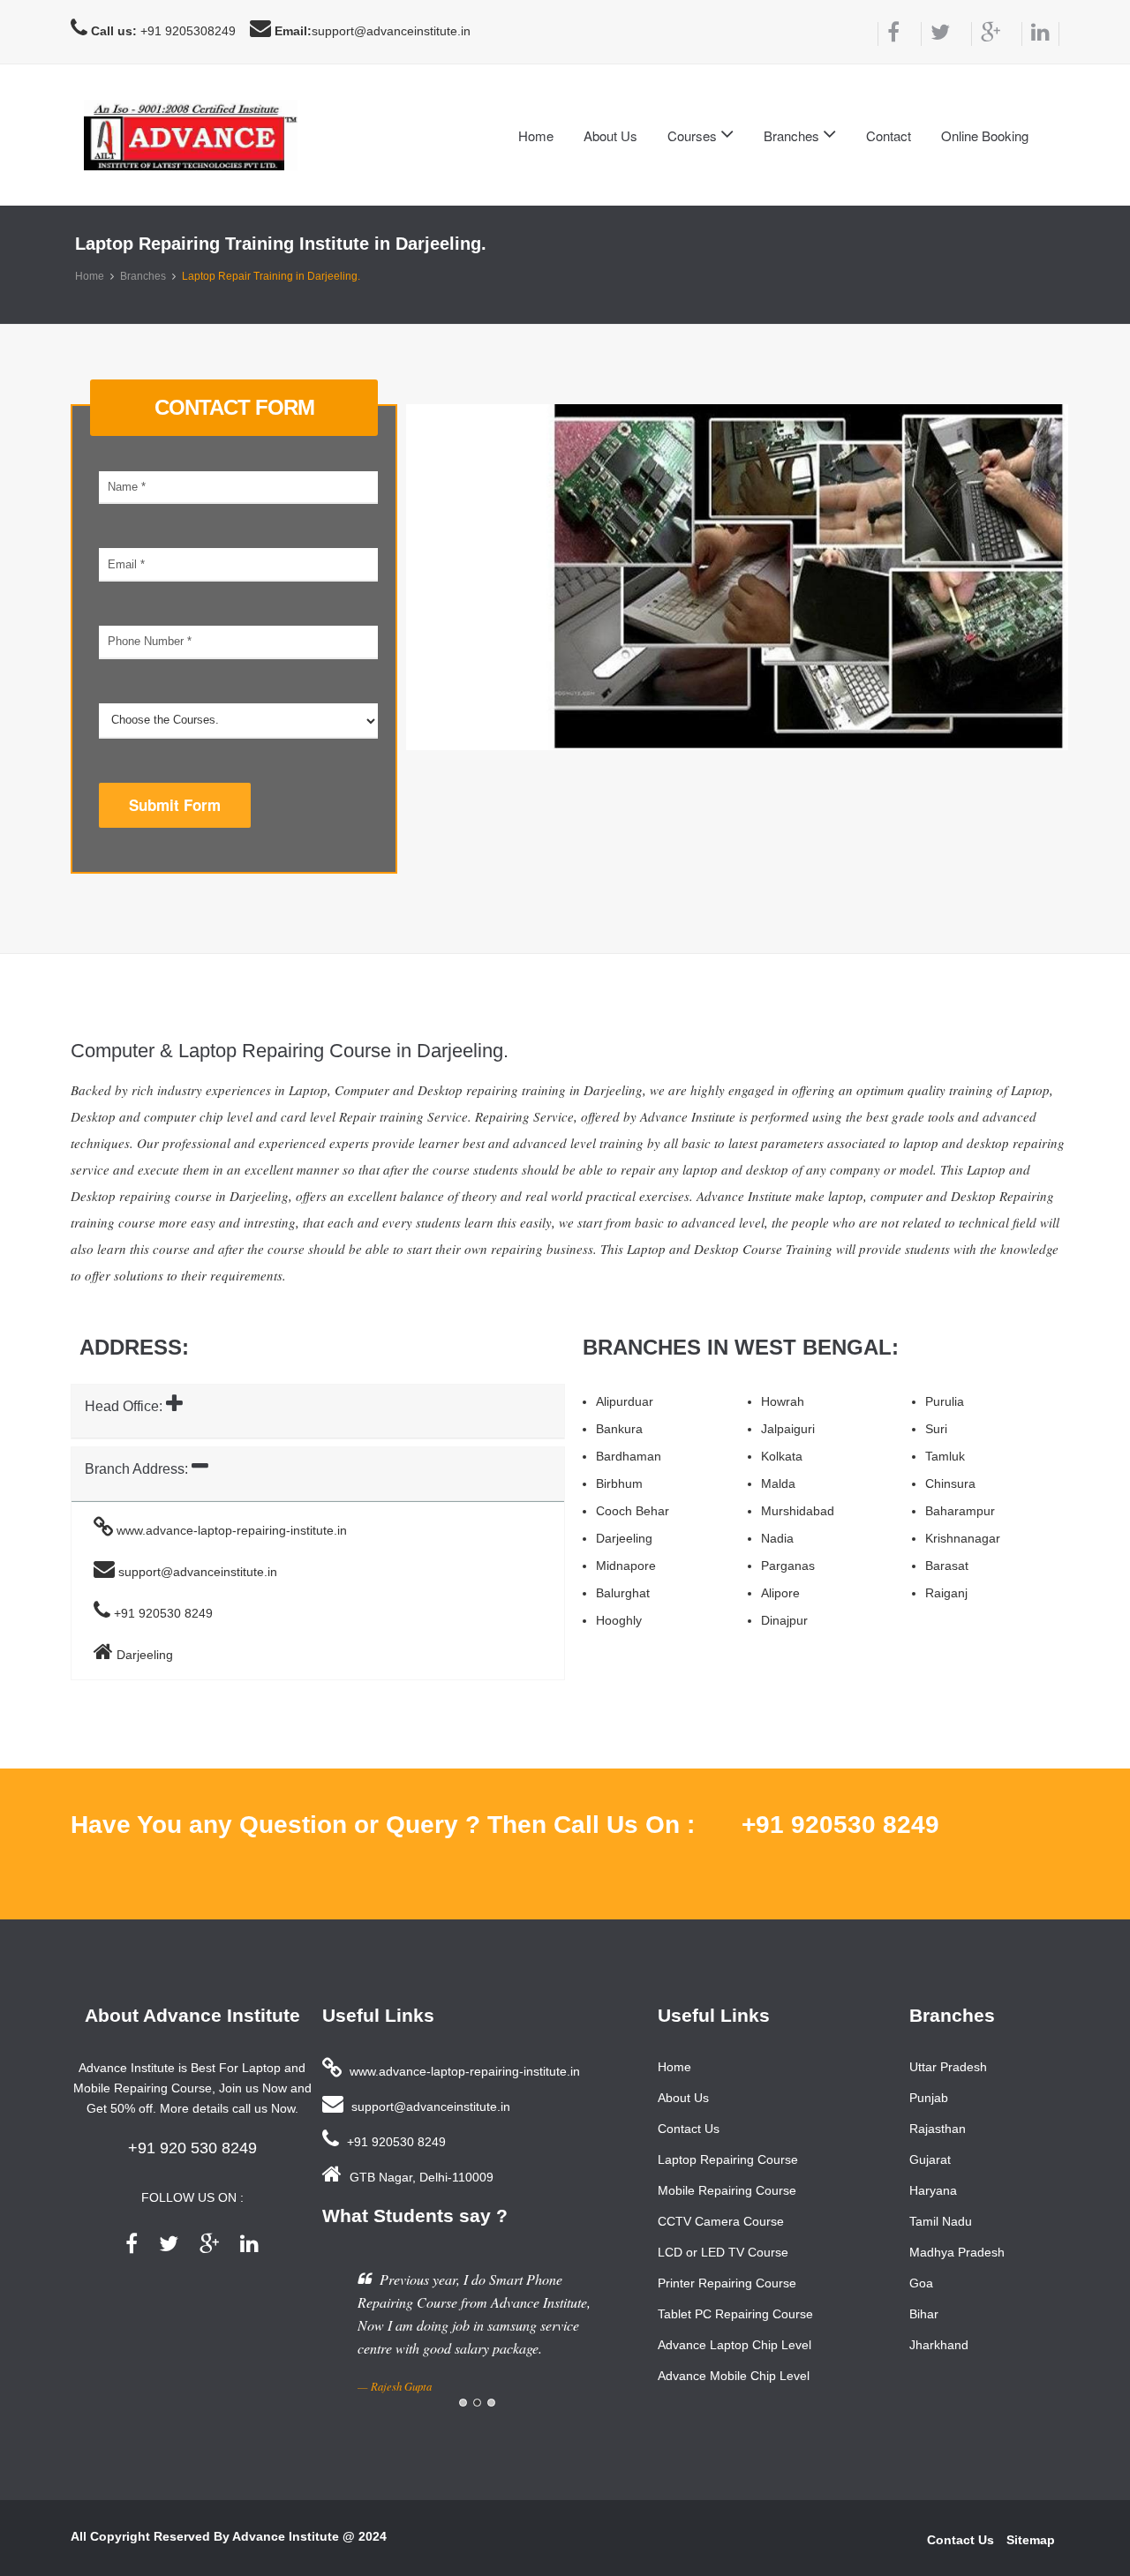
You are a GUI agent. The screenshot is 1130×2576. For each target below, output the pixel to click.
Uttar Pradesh (948, 2067)
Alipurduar (625, 1401)
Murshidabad (798, 1511)
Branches (143, 276)
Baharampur (960, 1511)
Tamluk (945, 1456)
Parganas (788, 1566)
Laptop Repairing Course (728, 2159)
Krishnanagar (963, 1538)
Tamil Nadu (941, 2221)
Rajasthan (938, 2129)
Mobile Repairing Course (727, 2190)
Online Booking (985, 135)
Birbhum (619, 1483)
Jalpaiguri (788, 1429)
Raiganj (946, 1593)
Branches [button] (793, 135)
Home (536, 135)
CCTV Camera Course (721, 2221)
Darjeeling (624, 1538)
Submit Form (175, 805)
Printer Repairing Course (727, 2283)
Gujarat (930, 2159)
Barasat (947, 1566)
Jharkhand (939, 2345)
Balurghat (623, 1593)
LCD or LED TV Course (723, 2252)
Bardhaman (629, 1456)
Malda (778, 1483)
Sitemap (1031, 2540)
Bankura (619, 1429)
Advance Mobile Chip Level (734, 2376)
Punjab (929, 2098)
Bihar (924, 2314)
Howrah (783, 1401)
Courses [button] (694, 135)
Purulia (945, 1401)
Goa (921, 2283)
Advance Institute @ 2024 (309, 2536)
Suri (936, 1429)
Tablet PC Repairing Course (735, 2314)
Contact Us (689, 2129)
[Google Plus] (986, 34)
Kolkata (782, 1456)
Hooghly (619, 1620)
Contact (889, 135)
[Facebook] (889, 34)
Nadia (777, 1538)
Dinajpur (784, 1620)
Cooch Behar (633, 1511)
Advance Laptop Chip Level (734, 2345)
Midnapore (626, 1566)
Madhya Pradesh (957, 2252)
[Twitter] (935, 34)
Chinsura (950, 1483)
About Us (610, 135)
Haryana (933, 2190)
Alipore (780, 1593)
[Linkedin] (1040, 34)
